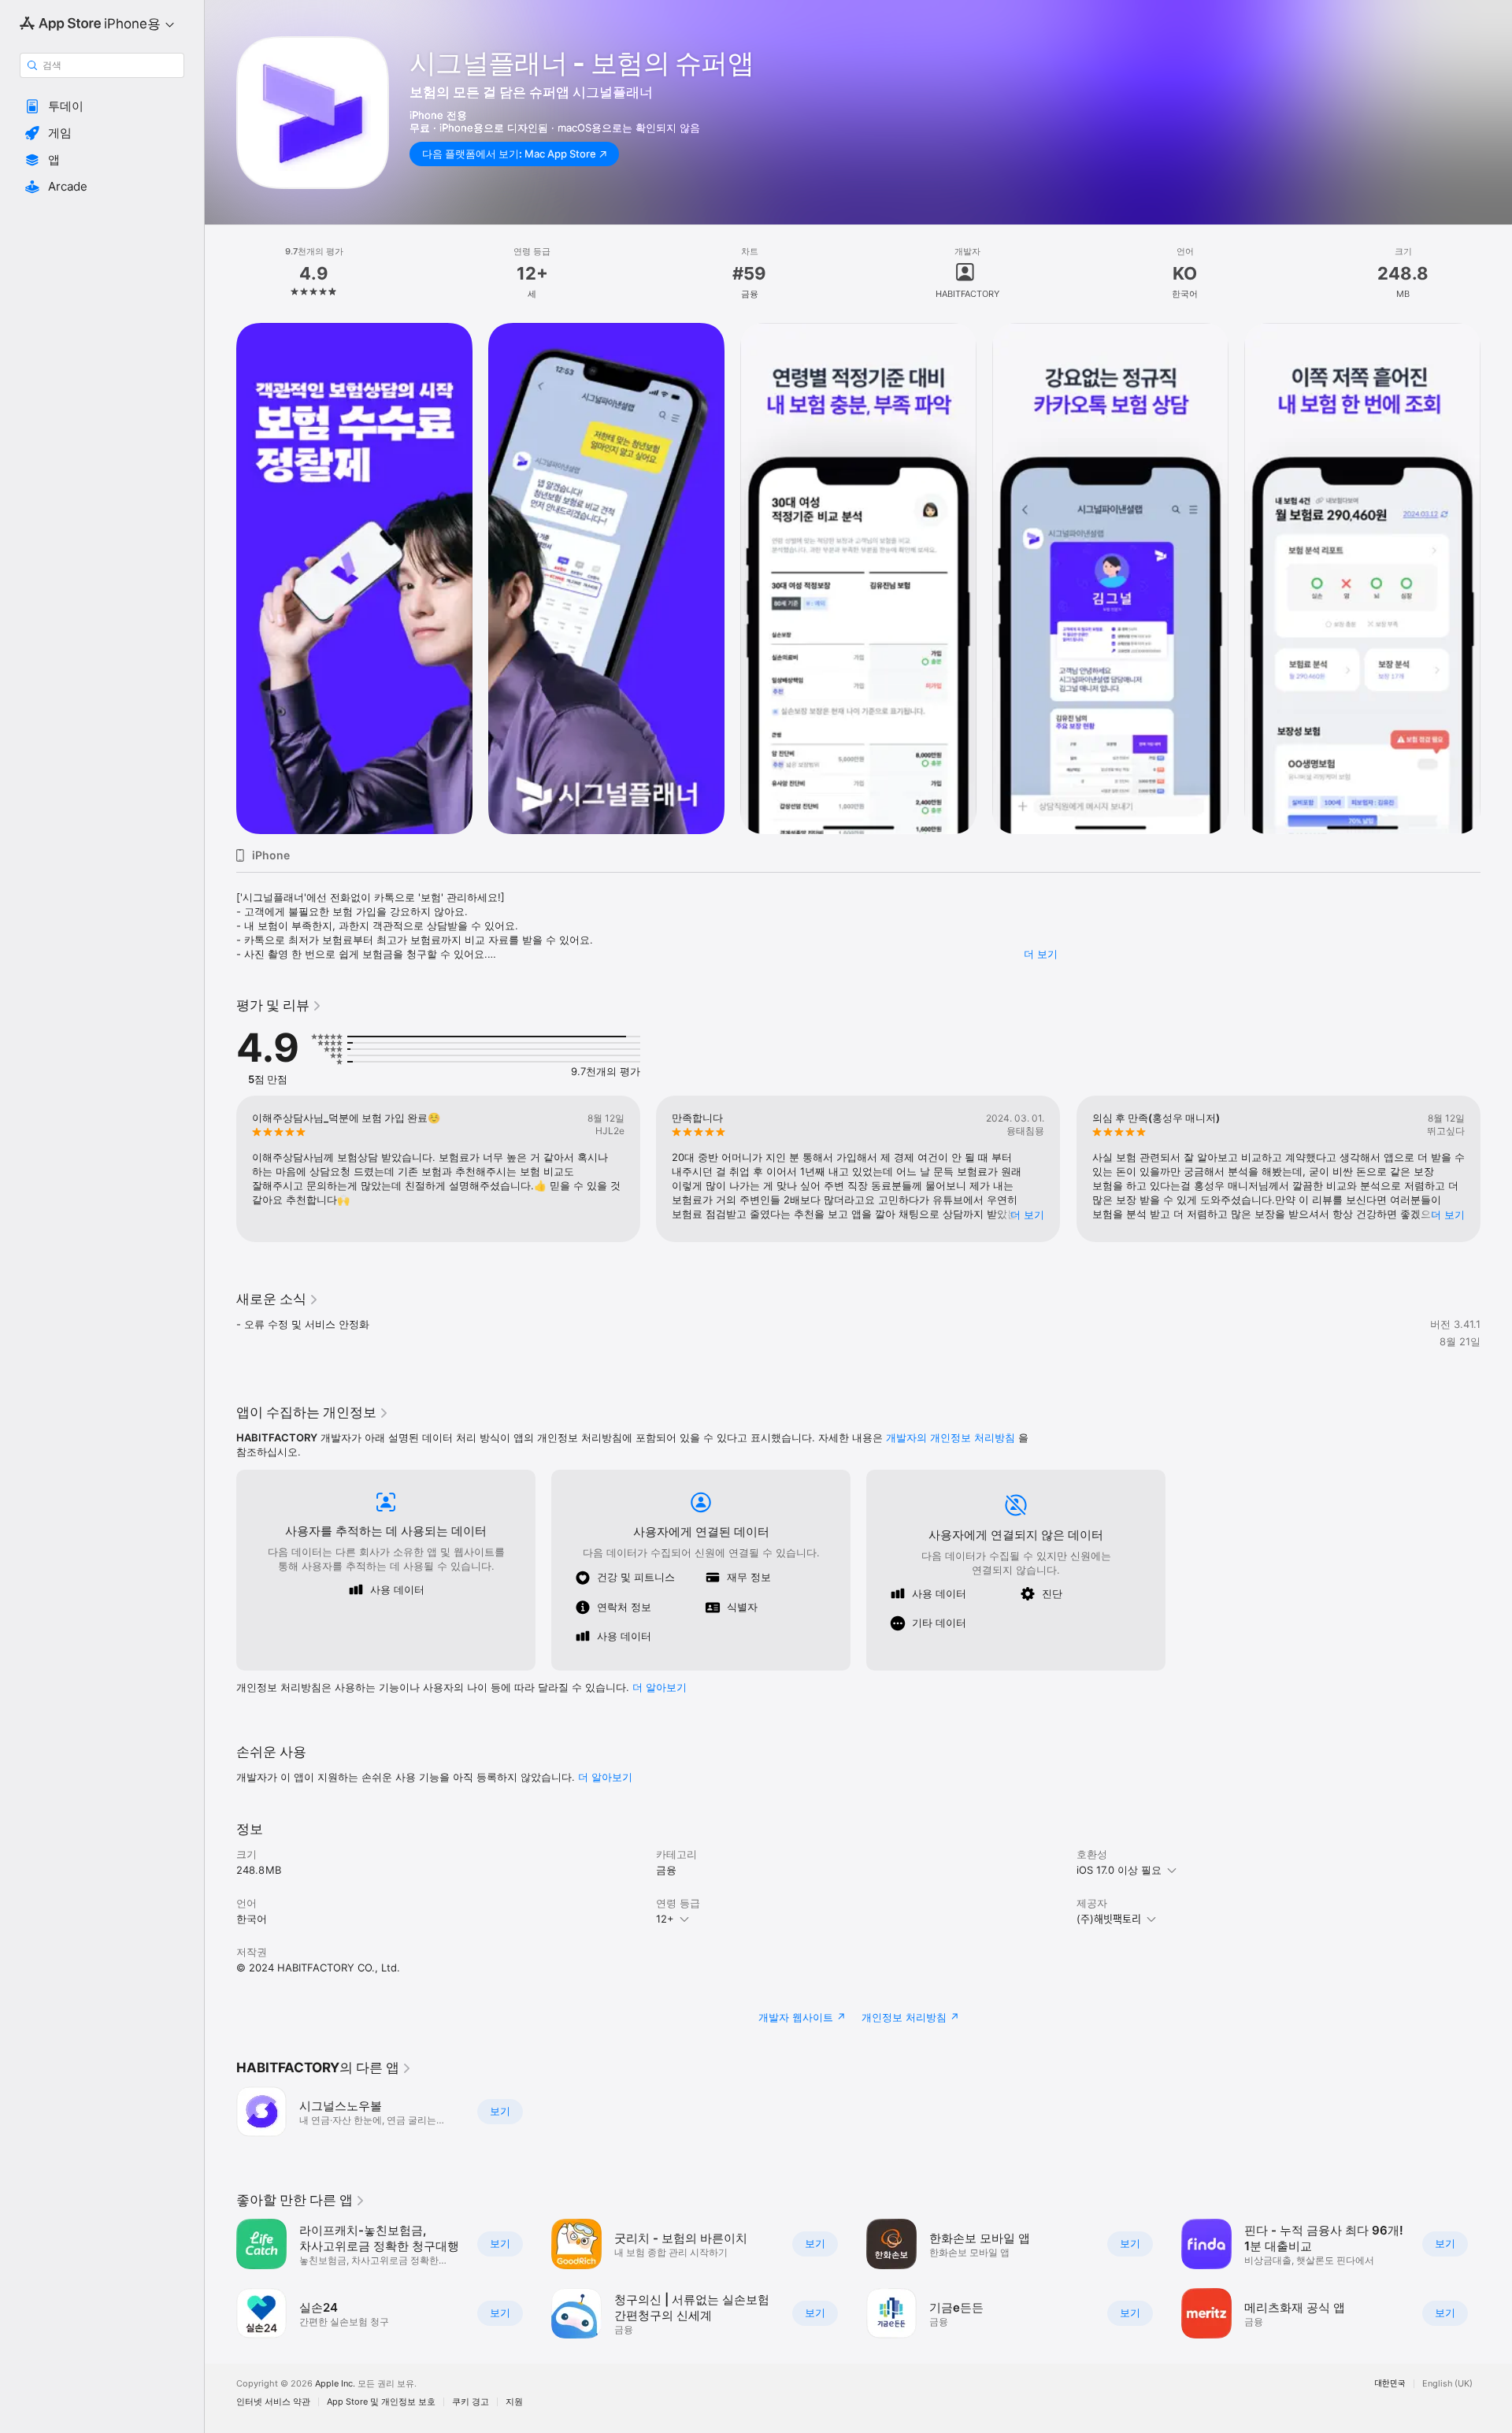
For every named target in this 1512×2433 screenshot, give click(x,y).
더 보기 (1041, 954)
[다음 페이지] (1496, 579)
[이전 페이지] (220, 579)
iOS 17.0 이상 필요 (1119, 1870)
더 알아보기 (605, 1777)
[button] (102, 106)
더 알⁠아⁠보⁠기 (660, 1687)
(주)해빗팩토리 (1109, 1919)
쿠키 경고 (471, 2402)
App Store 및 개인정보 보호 (381, 2402)
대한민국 (1390, 2384)
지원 (514, 2402)
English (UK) (1447, 2384)
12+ (665, 1919)
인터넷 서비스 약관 (273, 2402)
